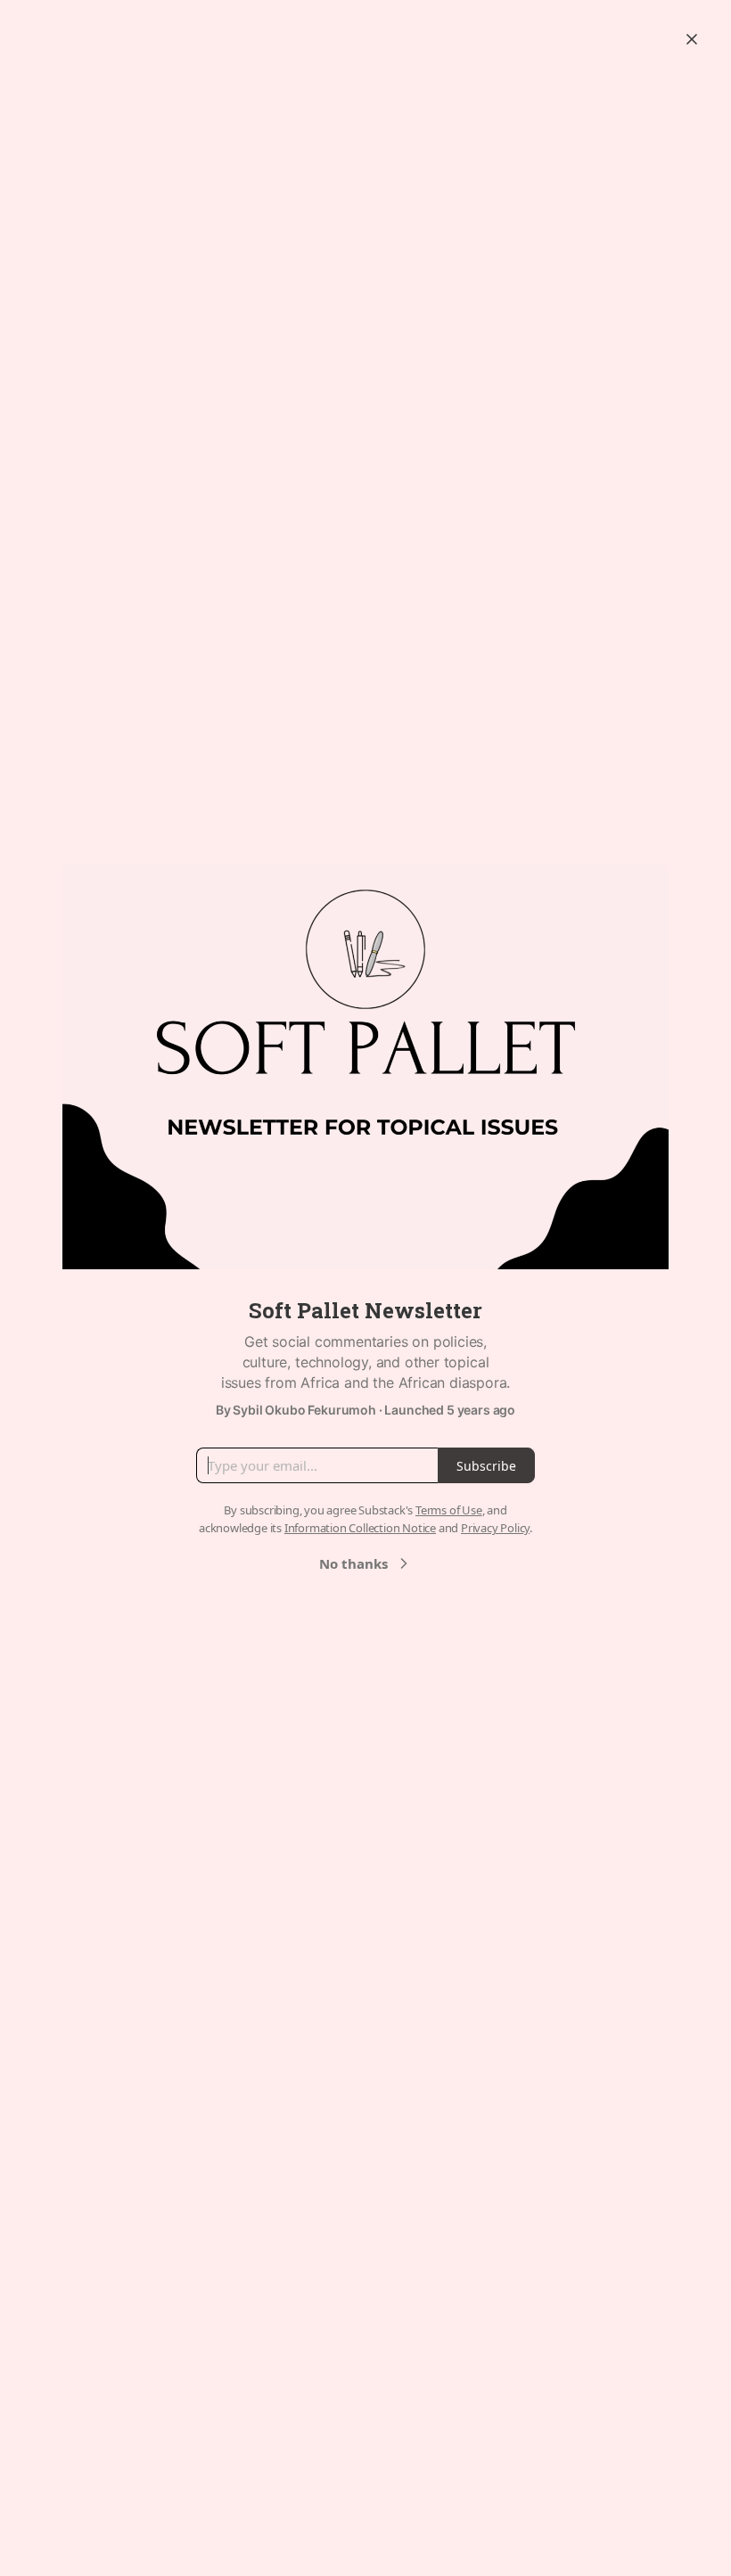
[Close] (692, 39)
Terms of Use (449, 1510)
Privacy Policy (495, 1528)
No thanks (353, 1563)
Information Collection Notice (360, 1528)
